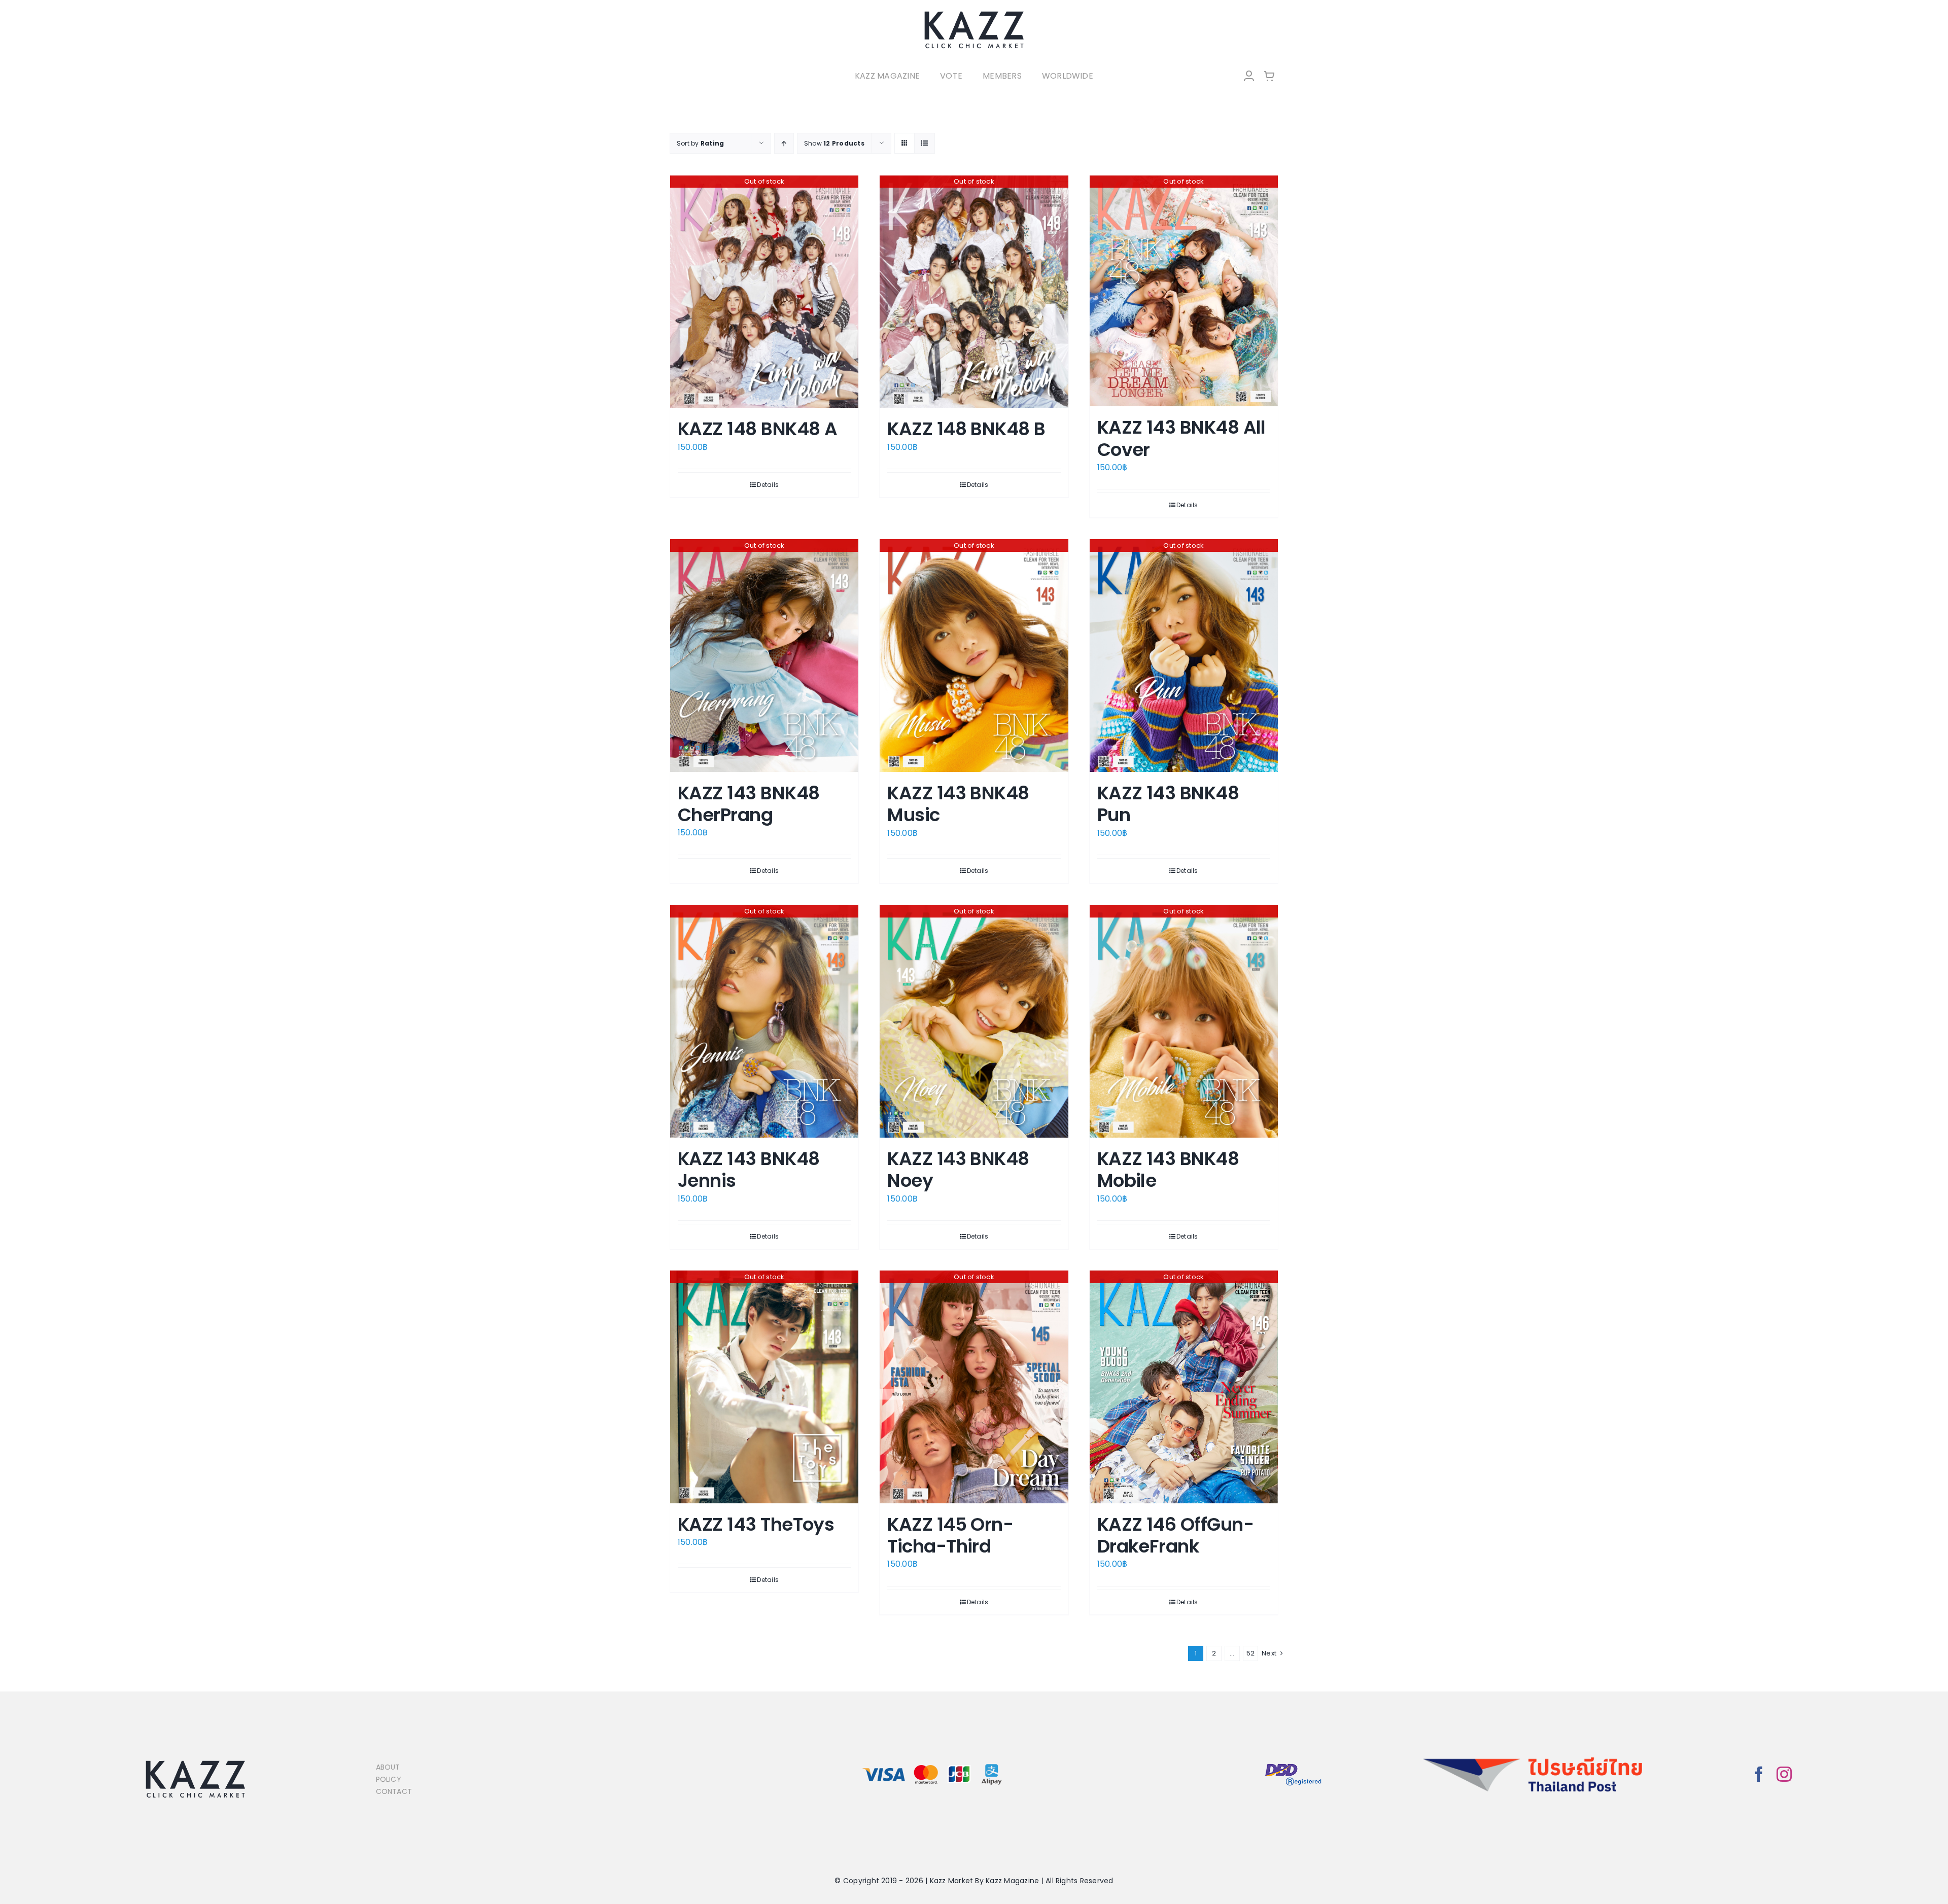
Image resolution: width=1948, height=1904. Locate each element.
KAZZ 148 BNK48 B (966, 429)
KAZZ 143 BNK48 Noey (958, 1170)
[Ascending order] (784, 143)
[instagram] (1784, 1774)
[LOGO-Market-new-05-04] (974, 14)
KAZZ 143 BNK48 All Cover (1181, 438)
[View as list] (925, 143)
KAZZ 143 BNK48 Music (958, 804)
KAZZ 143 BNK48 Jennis (749, 1170)
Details (768, 485)
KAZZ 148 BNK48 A (757, 429)
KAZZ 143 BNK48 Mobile (1168, 1170)
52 (1250, 1653)
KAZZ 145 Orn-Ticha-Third (950, 1535)
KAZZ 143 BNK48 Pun (1168, 804)
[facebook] (1759, 1774)
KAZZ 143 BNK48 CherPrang (749, 804)
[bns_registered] (1293, 1764)
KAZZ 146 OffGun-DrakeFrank (1175, 1535)
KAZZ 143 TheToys (756, 1524)
